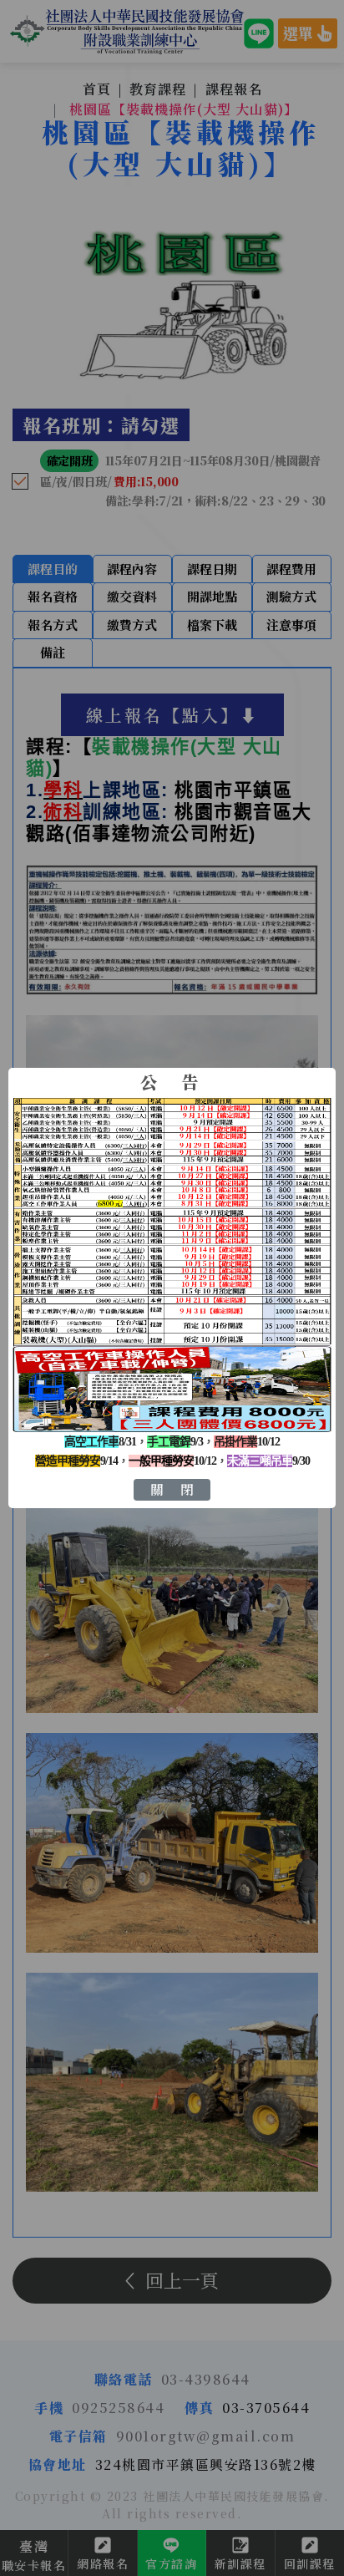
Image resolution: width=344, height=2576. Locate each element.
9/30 (268, 1461)
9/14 (76, 1461)
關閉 (180, 1489)
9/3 (175, 1442)
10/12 (247, 1442)
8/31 (100, 1442)
